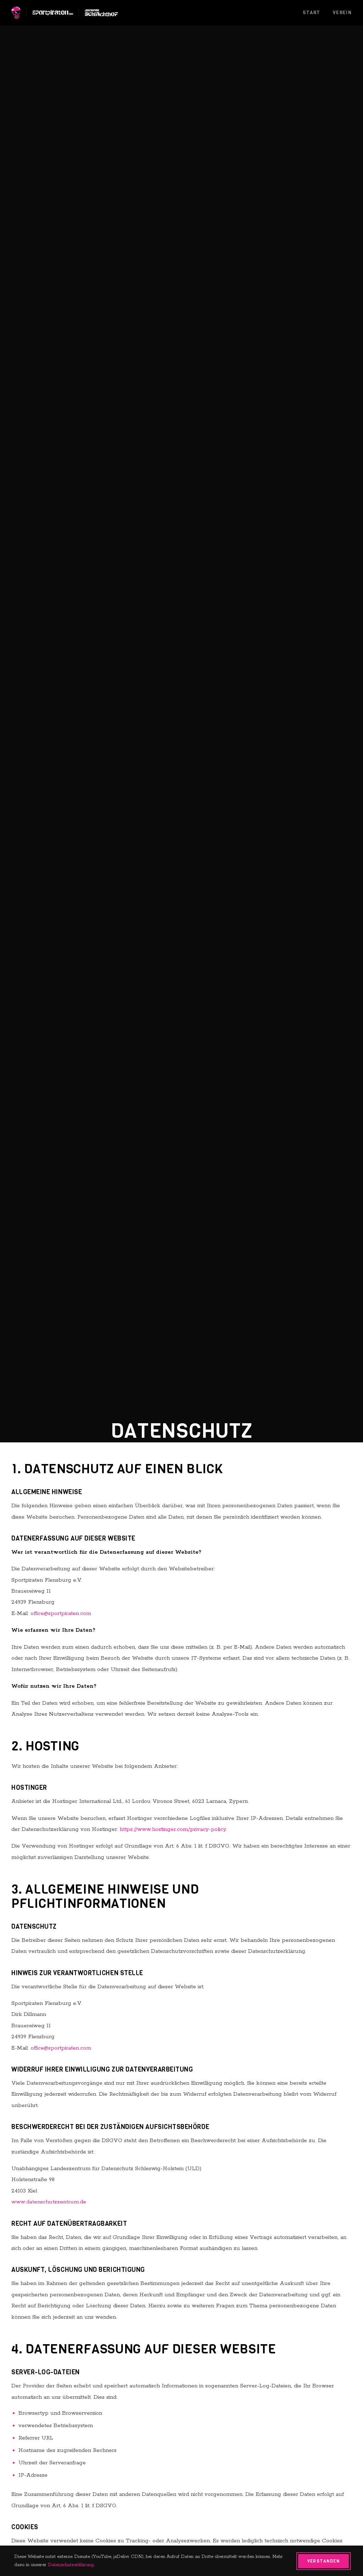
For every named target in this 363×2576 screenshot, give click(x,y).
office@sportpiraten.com (61, 1613)
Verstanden (323, 2561)
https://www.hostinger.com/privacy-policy (173, 1829)
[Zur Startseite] (16, 13)
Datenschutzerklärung (71, 2565)
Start (312, 13)
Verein (342, 13)
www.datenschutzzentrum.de (49, 2202)
